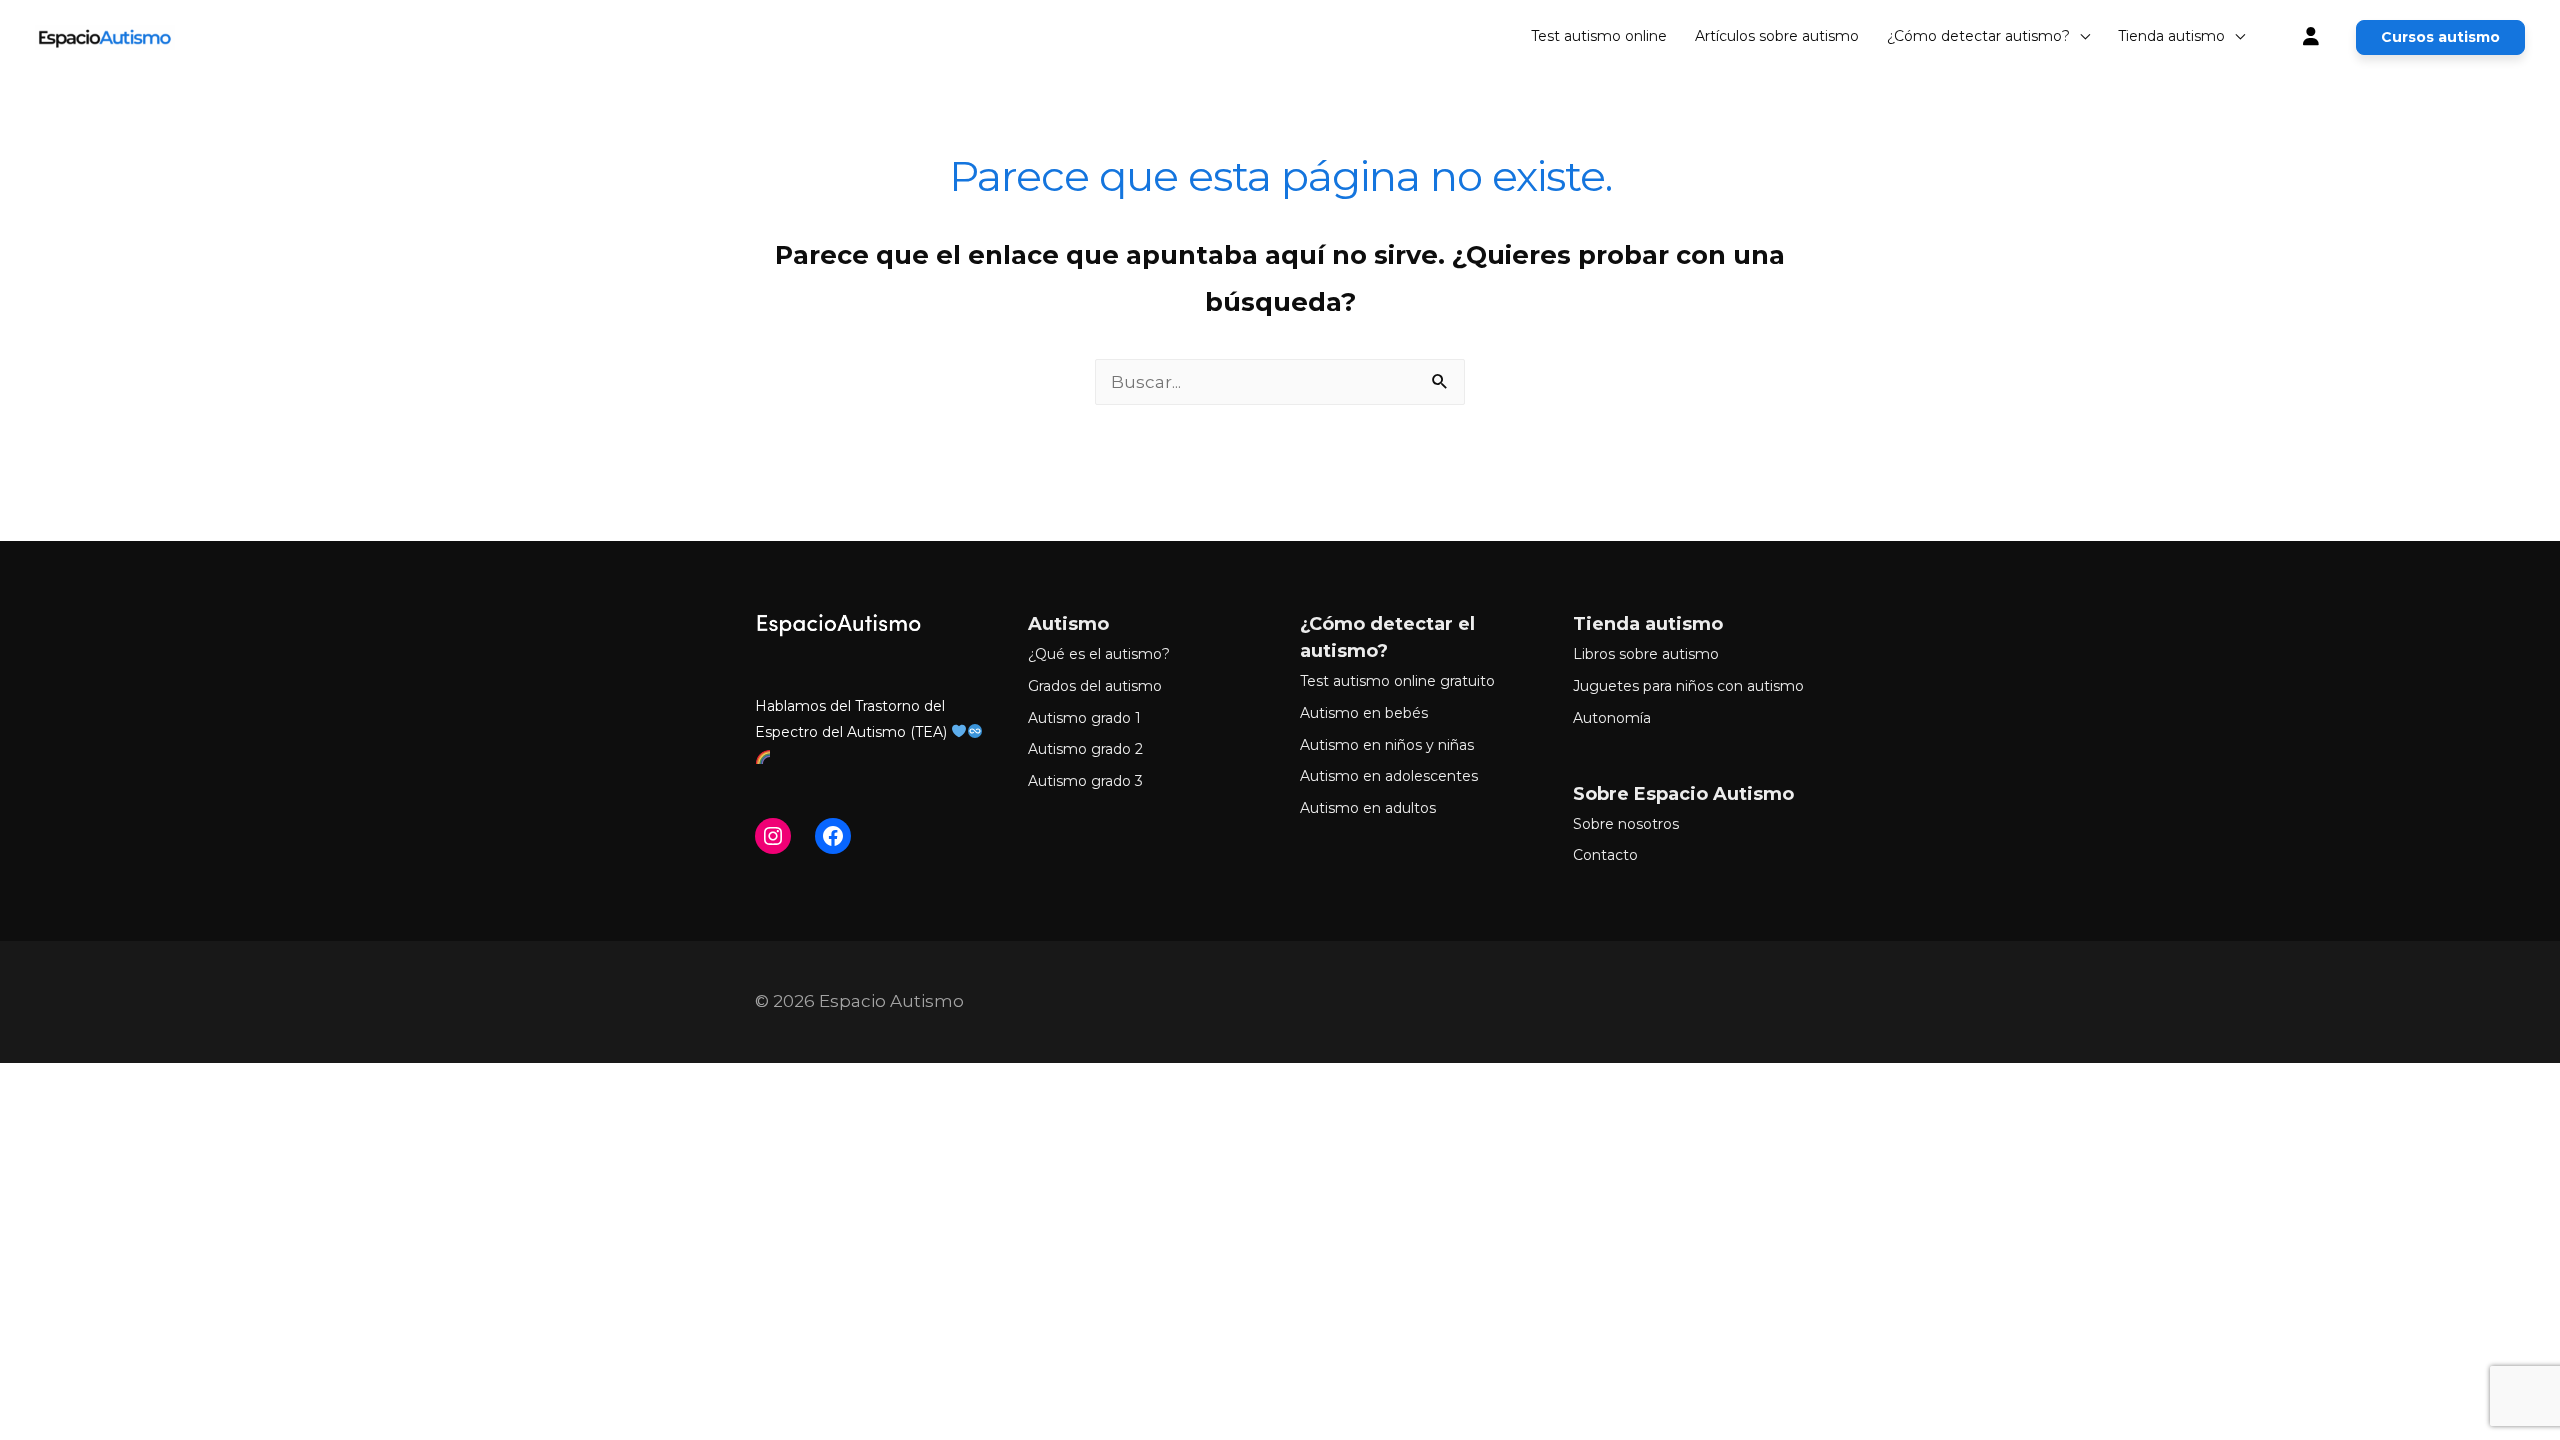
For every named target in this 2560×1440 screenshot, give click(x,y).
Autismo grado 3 (1085, 781)
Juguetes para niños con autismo (1688, 686)
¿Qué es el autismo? (1099, 654)
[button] (2440, 37)
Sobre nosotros (1626, 824)
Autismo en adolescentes (1389, 776)
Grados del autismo (1095, 686)
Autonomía (1612, 718)
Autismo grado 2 (1085, 749)
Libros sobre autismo (1646, 654)
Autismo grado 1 (1084, 718)
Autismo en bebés (1364, 713)
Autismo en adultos (1368, 808)
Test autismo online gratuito (1397, 681)
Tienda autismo (2171, 36)
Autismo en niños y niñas (1387, 745)
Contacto (1605, 855)
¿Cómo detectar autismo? (1978, 36)
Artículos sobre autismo (1777, 36)
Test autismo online (1599, 36)
